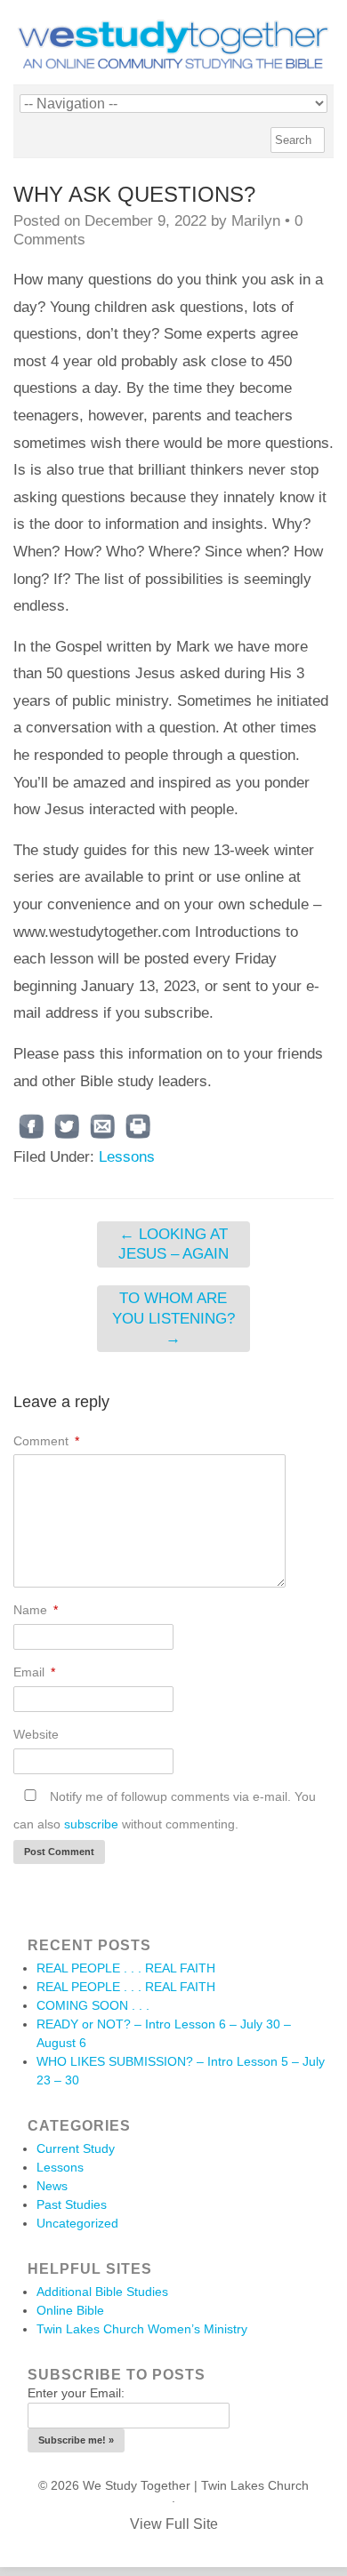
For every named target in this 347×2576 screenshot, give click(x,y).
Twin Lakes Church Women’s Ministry (142, 2329)
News (52, 2186)
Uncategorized (77, 2223)
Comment (46, 1441)
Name (36, 1610)
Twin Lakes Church (255, 2485)
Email (34, 1672)
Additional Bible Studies (102, 2292)
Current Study (76, 2148)
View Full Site (174, 2524)
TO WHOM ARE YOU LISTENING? (173, 1318)
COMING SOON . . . (93, 2005)
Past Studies (72, 2204)
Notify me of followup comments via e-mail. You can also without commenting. (165, 1810)
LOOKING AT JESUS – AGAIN (173, 1244)
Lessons (127, 1157)
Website (36, 1734)
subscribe (91, 1824)
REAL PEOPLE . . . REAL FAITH (126, 1968)
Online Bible (70, 2310)
